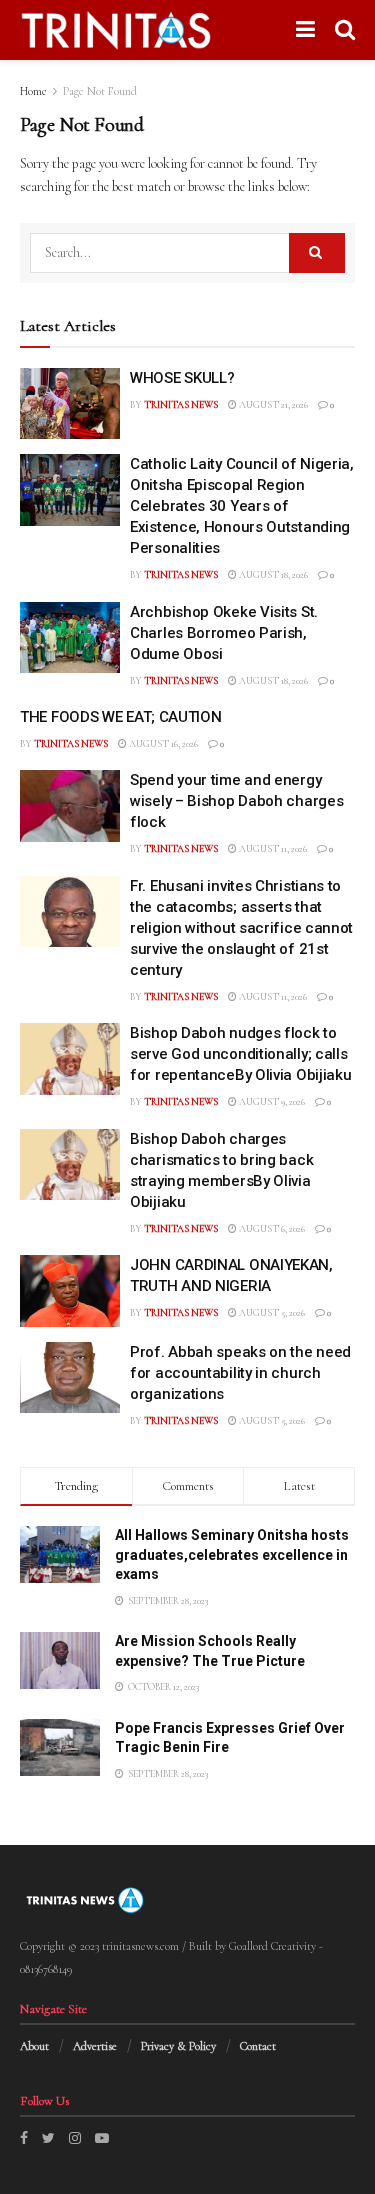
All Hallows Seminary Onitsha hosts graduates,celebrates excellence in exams (232, 1554)
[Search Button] (317, 253)
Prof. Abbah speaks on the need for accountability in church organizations (240, 1373)
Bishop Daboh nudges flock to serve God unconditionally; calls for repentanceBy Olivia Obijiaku (240, 1054)
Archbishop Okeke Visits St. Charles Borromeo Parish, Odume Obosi (224, 633)
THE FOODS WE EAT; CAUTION (121, 717)
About (34, 2046)
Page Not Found (100, 91)
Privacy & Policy (178, 2046)
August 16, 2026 (162, 744)
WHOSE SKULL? (182, 378)
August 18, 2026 (272, 575)
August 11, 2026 (272, 849)
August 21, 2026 (272, 405)
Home (33, 91)
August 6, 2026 (271, 1229)
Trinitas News (181, 405)
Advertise (95, 2046)
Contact (258, 2046)
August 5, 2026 (271, 1313)
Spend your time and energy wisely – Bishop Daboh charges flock (236, 801)
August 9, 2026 (271, 1102)
